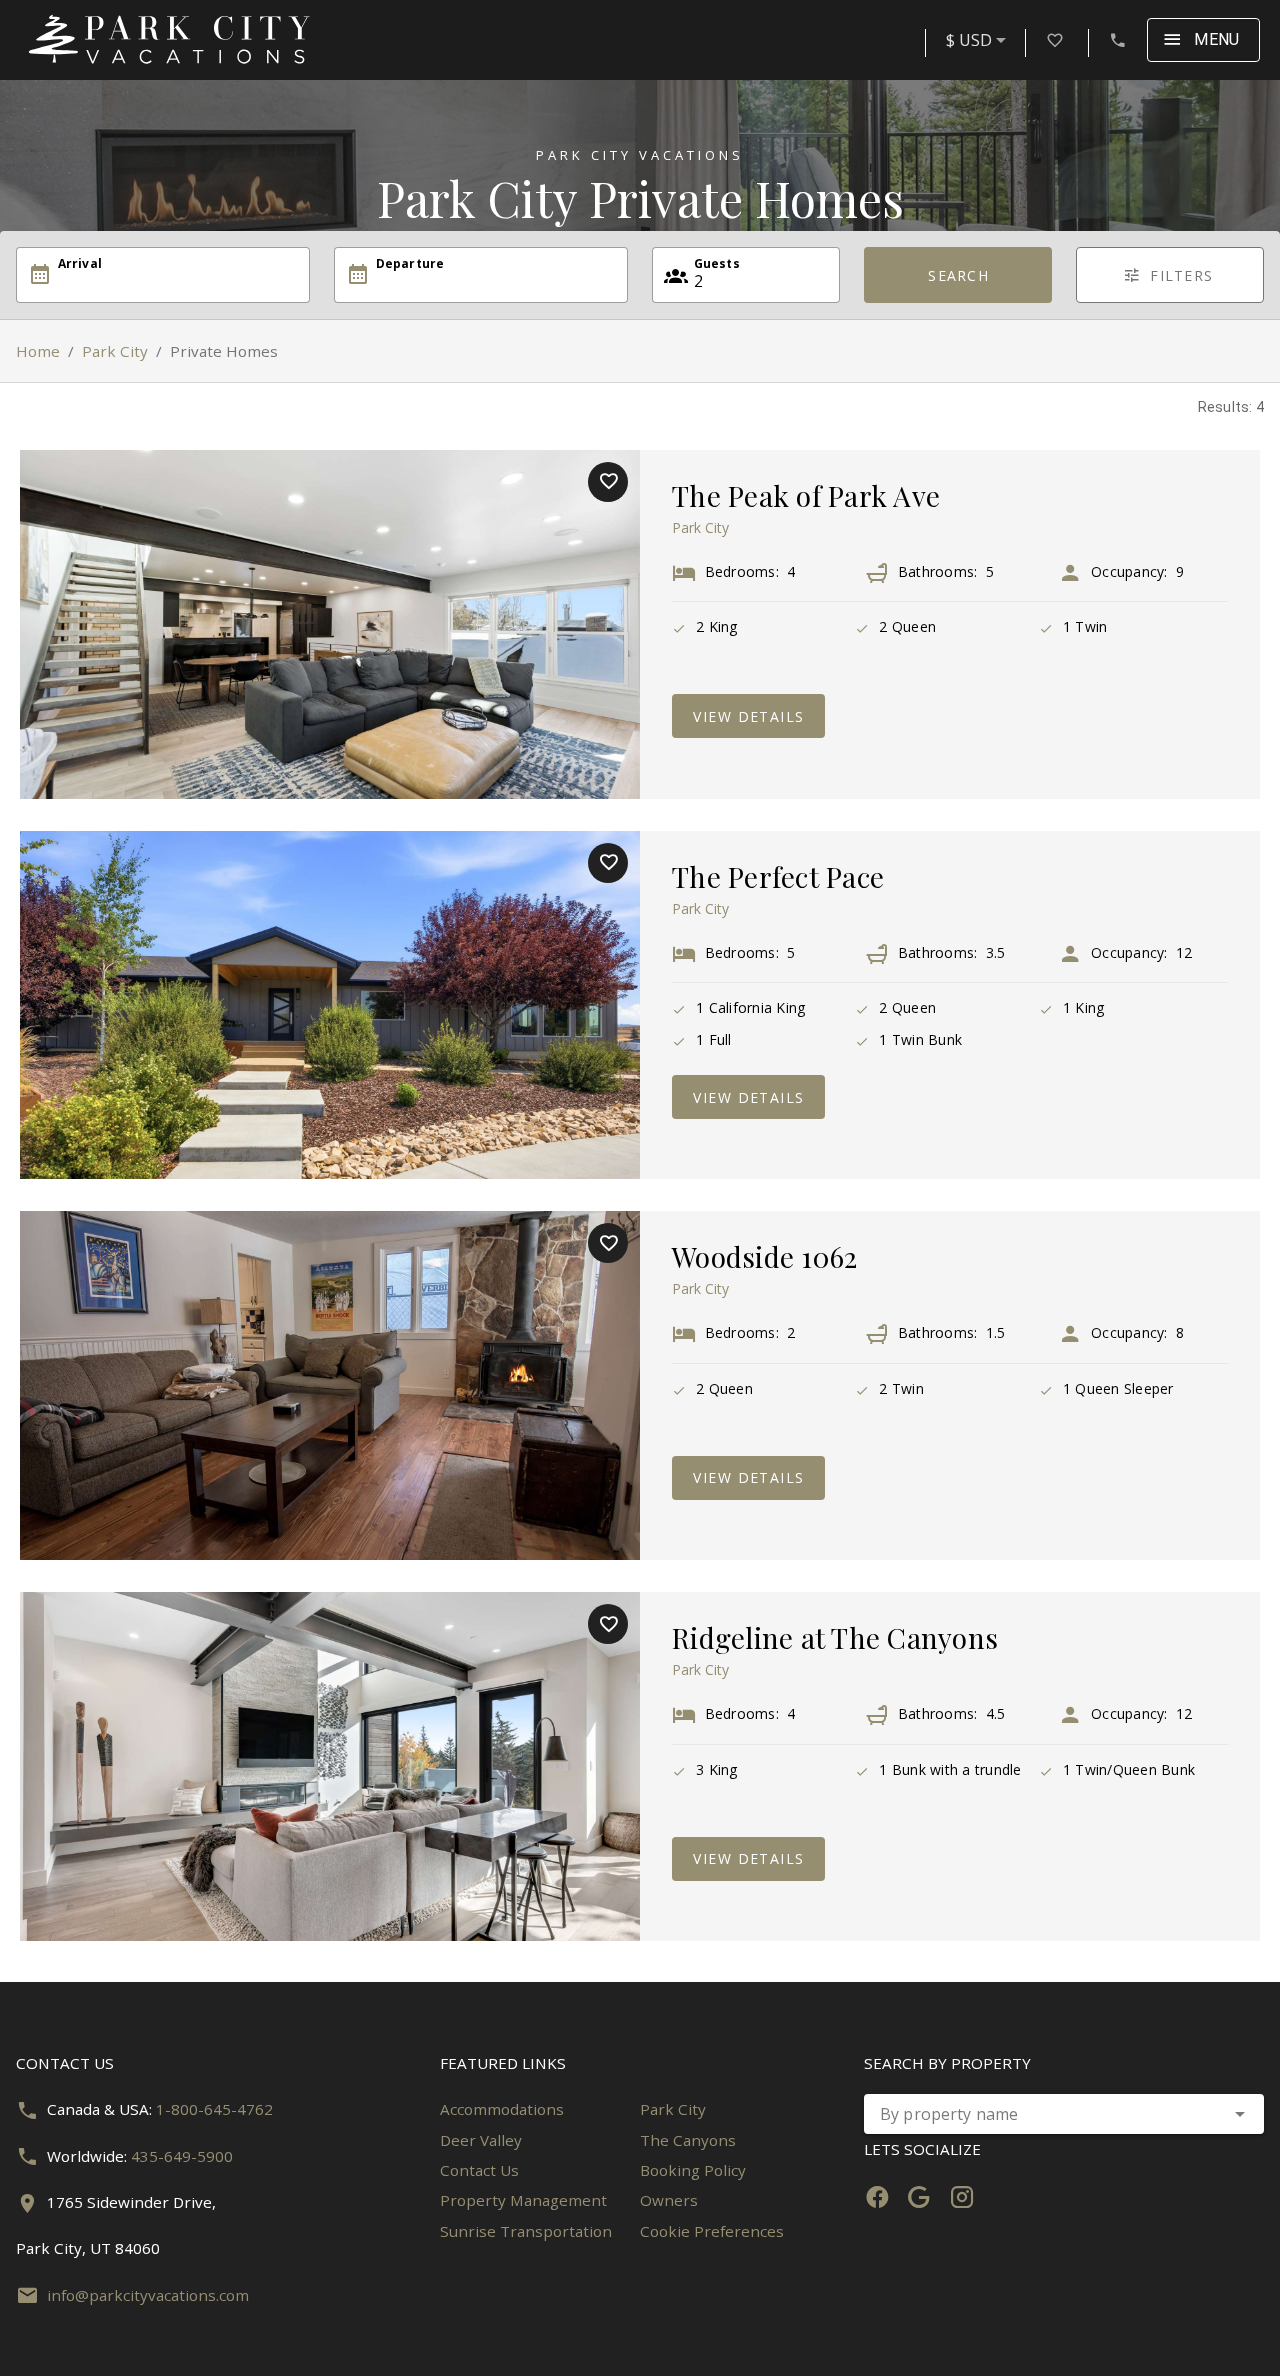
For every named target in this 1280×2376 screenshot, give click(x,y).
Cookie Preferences (712, 2231)
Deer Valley (481, 2140)
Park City (115, 351)
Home (38, 351)
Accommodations (502, 2109)
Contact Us (479, 2170)
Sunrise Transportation (526, 2231)
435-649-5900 (182, 2156)
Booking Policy (693, 2170)
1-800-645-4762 (214, 2109)
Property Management (523, 2200)
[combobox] (979, 40)
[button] (1240, 2114)
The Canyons (688, 2140)
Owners (669, 2200)
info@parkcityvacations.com (148, 2295)
